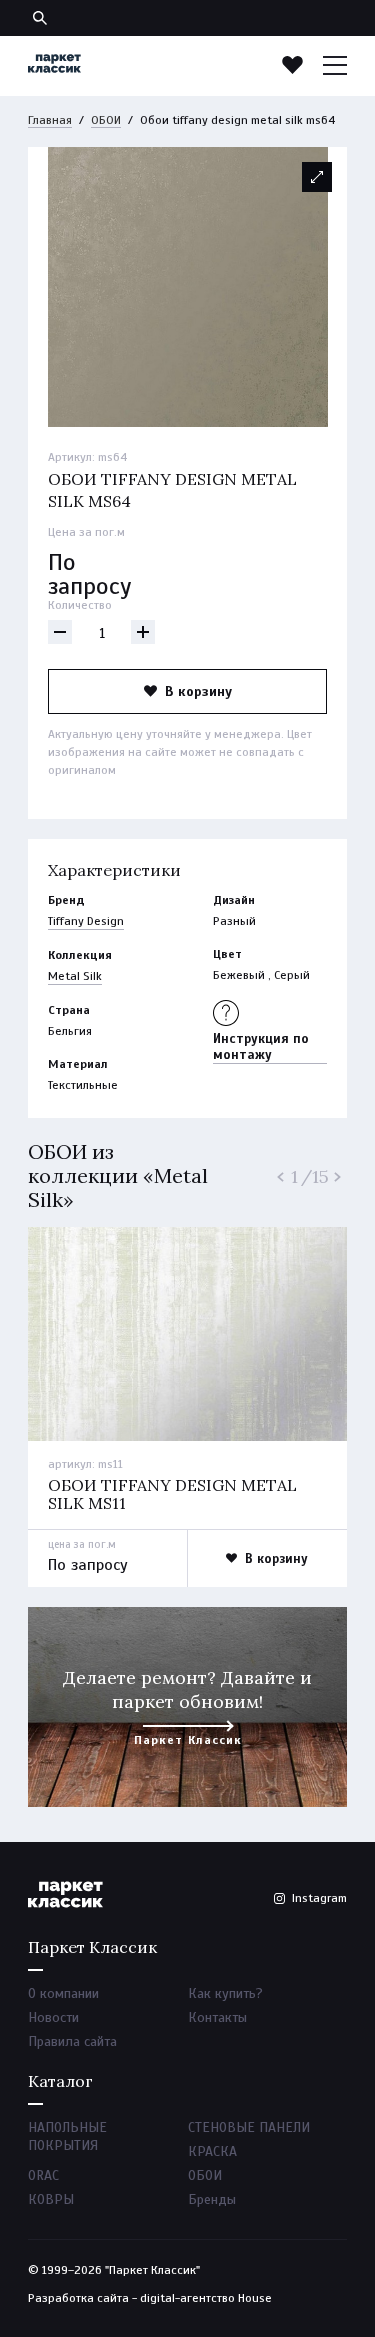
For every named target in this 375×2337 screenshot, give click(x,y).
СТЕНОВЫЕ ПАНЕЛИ (249, 2127)
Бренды (212, 2199)
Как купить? (225, 1993)
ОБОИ (106, 120)
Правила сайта (72, 2041)
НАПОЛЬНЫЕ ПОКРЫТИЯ (67, 2136)
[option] (187, 287)
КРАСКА (212, 2151)
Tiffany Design (86, 921)
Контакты (217, 2017)
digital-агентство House (206, 2298)
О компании (63, 1993)
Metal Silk (75, 976)
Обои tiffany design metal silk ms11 (172, 1494)
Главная (50, 120)
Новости (53, 2017)
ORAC (43, 2175)
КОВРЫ (51, 2199)
